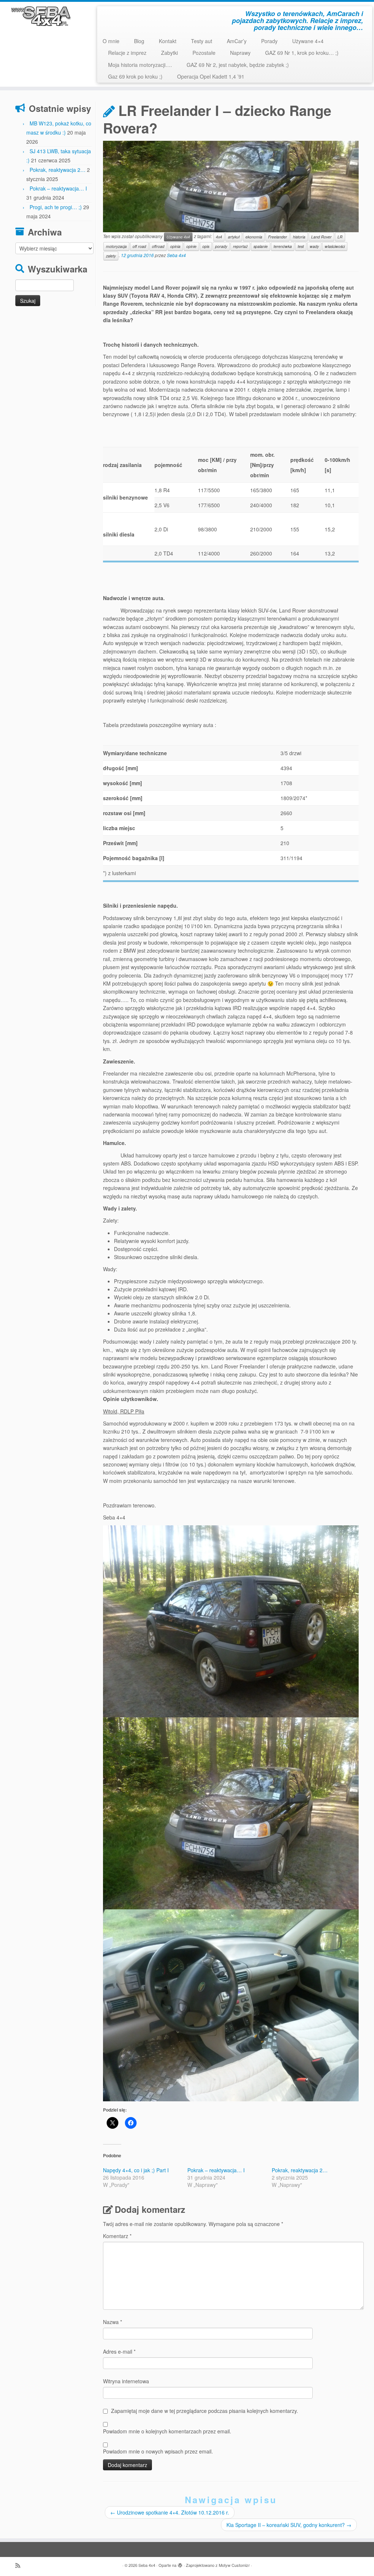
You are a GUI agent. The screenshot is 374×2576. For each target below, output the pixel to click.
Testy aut (202, 41)
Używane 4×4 (308, 41)
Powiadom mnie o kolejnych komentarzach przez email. (167, 2431)
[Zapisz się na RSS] (20, 2565)
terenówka (283, 246)
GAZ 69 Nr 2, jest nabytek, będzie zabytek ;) (238, 65)
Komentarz (117, 2236)
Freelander (278, 237)
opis (206, 246)
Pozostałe (204, 53)
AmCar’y (237, 41)
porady (221, 246)
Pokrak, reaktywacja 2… (58, 170)
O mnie (111, 41)
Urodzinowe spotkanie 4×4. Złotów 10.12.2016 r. (170, 2512)
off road (139, 246)
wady (314, 246)
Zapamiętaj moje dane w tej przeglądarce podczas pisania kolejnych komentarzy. (205, 2411)
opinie (191, 246)
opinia (175, 246)
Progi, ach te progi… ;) (56, 207)
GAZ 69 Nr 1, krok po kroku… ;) (302, 53)
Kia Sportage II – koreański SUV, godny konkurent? (289, 2525)
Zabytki (169, 53)
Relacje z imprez (127, 53)
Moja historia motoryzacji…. (140, 65)
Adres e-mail (119, 2351)
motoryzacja (116, 246)
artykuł (234, 237)
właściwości (335, 246)
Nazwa (112, 2322)
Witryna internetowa (126, 2381)
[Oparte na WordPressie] (180, 2564)
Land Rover (321, 237)
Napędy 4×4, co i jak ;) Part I (136, 2170)
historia (299, 237)
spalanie (261, 246)
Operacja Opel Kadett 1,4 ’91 (211, 76)
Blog (139, 41)
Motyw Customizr (234, 2565)
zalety (111, 256)
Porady (269, 41)
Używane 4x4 (178, 237)
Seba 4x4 (176, 255)
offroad (158, 246)
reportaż (240, 246)
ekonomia (254, 237)
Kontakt (168, 41)
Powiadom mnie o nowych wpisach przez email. (158, 2451)
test (301, 246)
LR (340, 237)
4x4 (219, 237)
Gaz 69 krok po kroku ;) (135, 76)
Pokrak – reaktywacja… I (58, 188)
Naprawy (240, 53)
